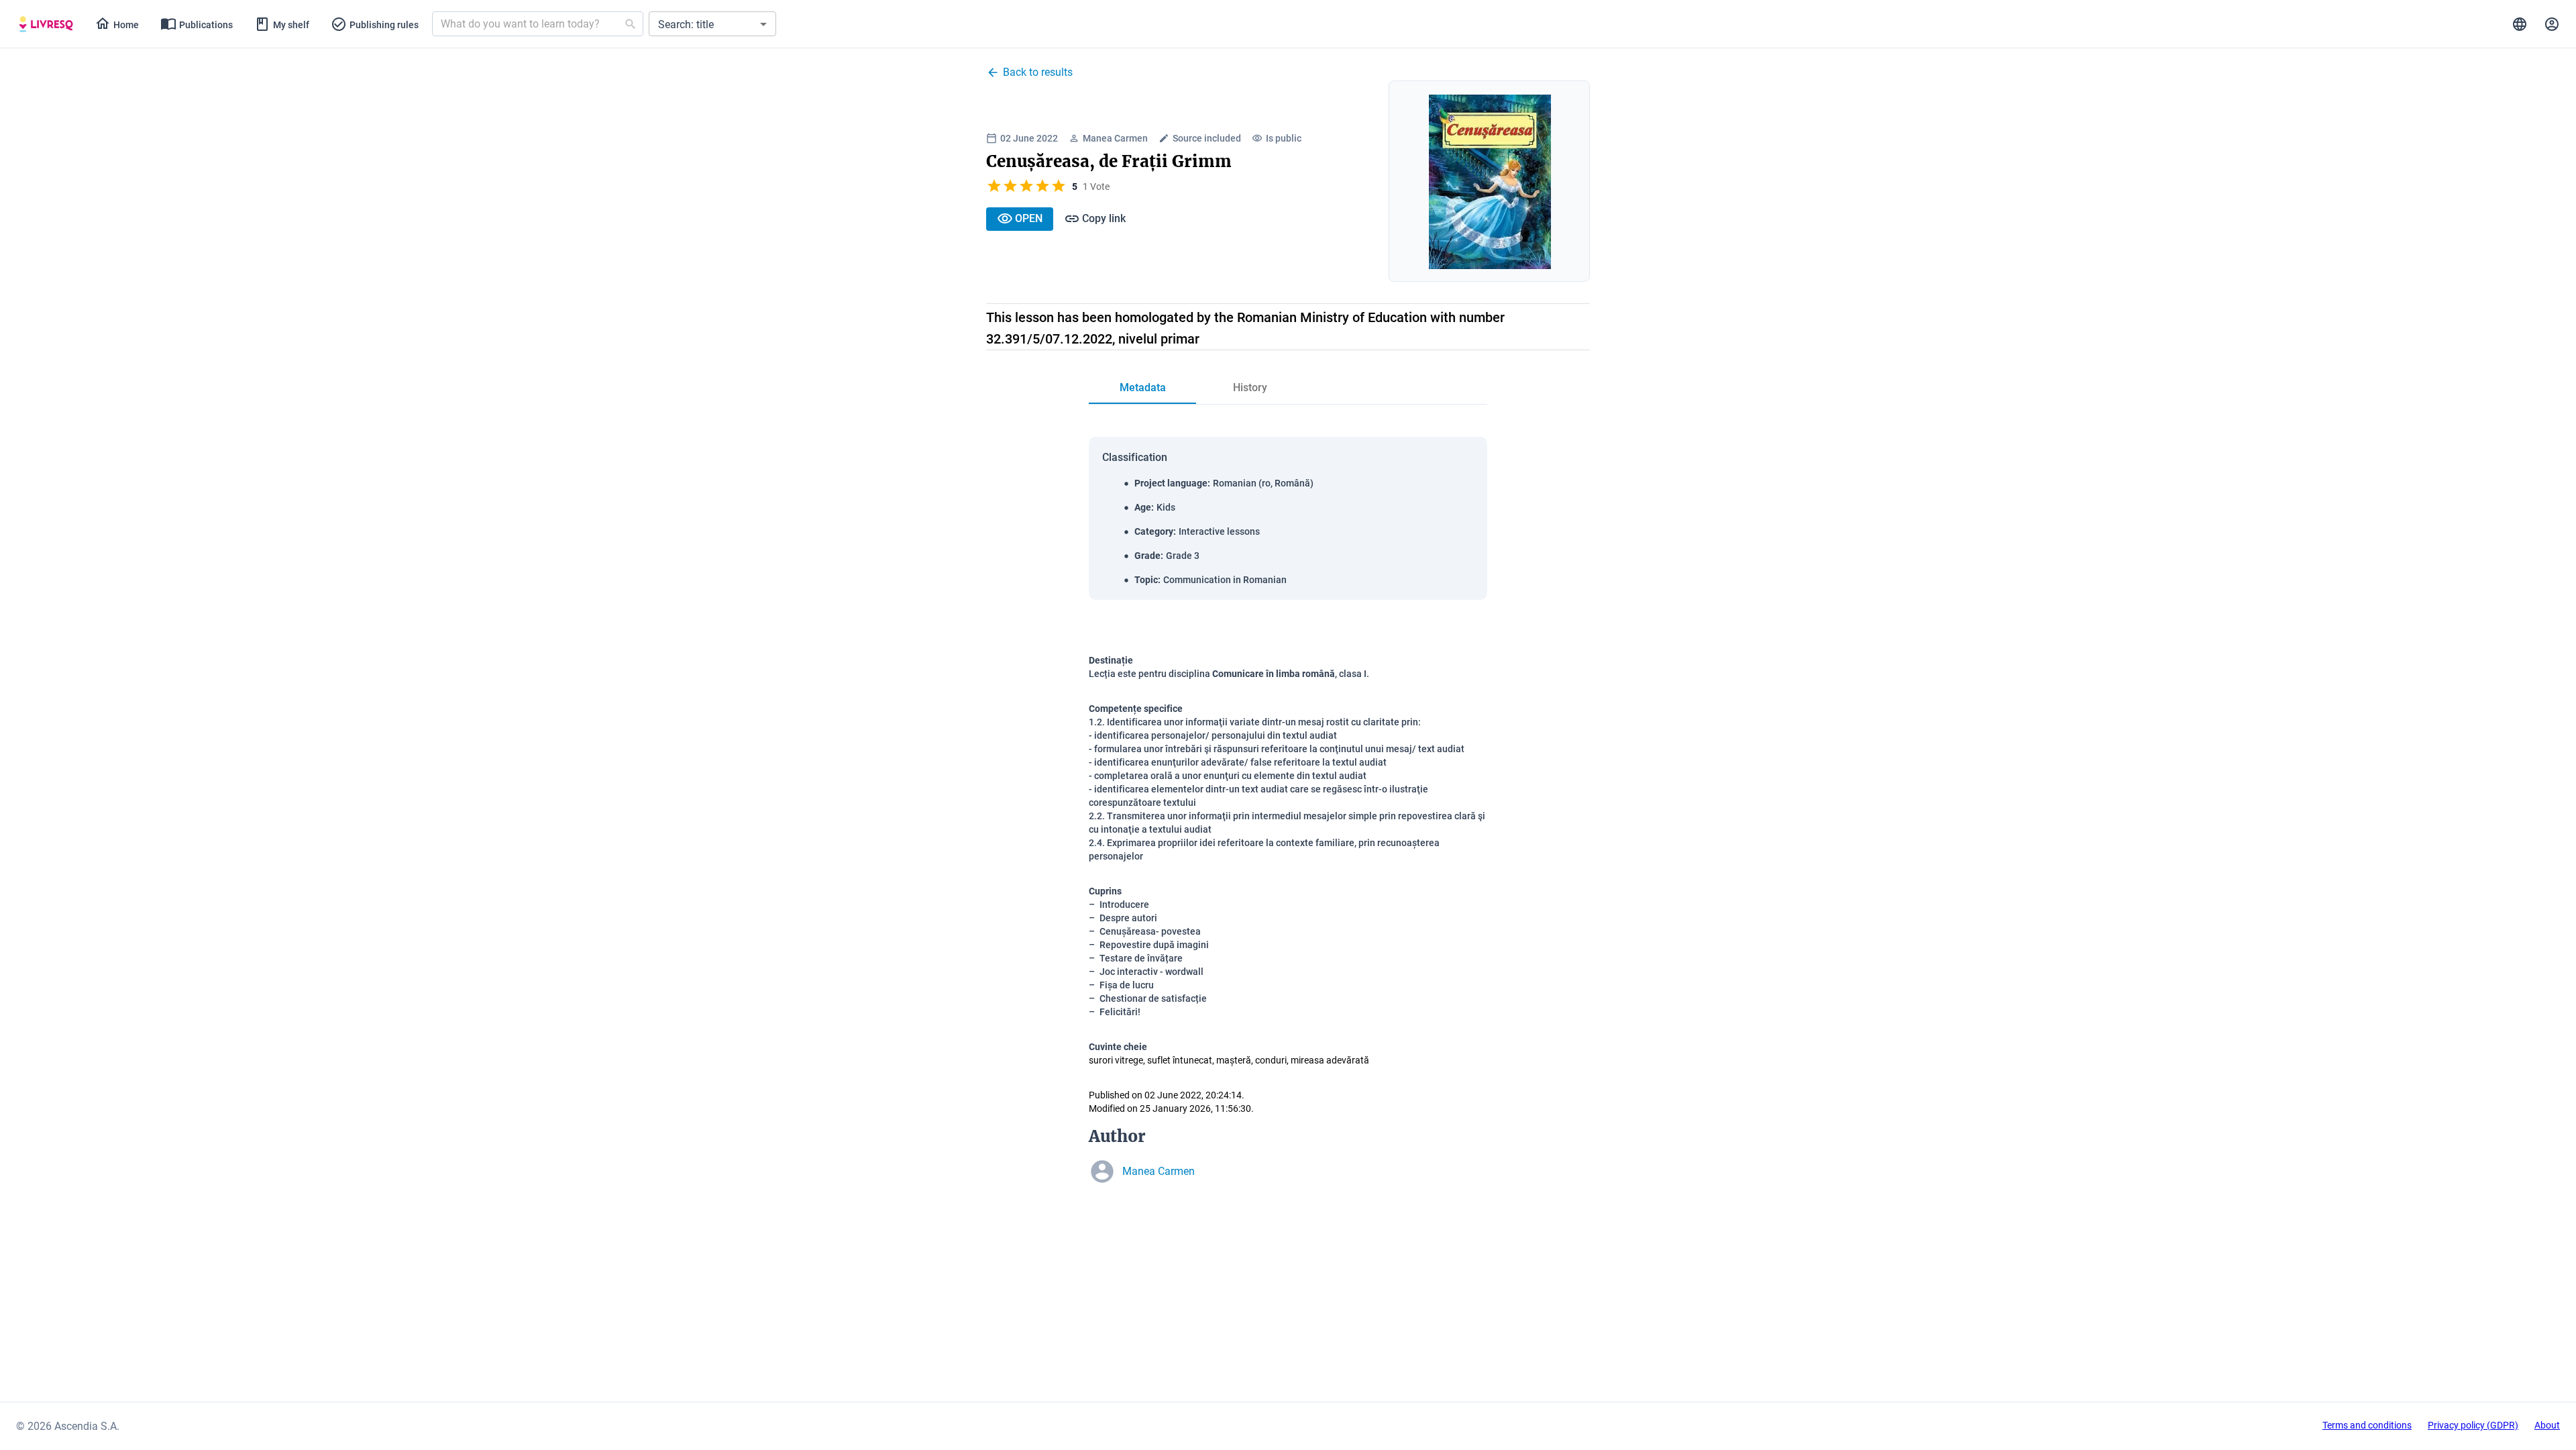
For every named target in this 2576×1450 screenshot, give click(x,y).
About (2547, 1425)
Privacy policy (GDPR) (2473, 1425)
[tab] (46, 24)
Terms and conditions (2367, 1425)
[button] (712, 24)
